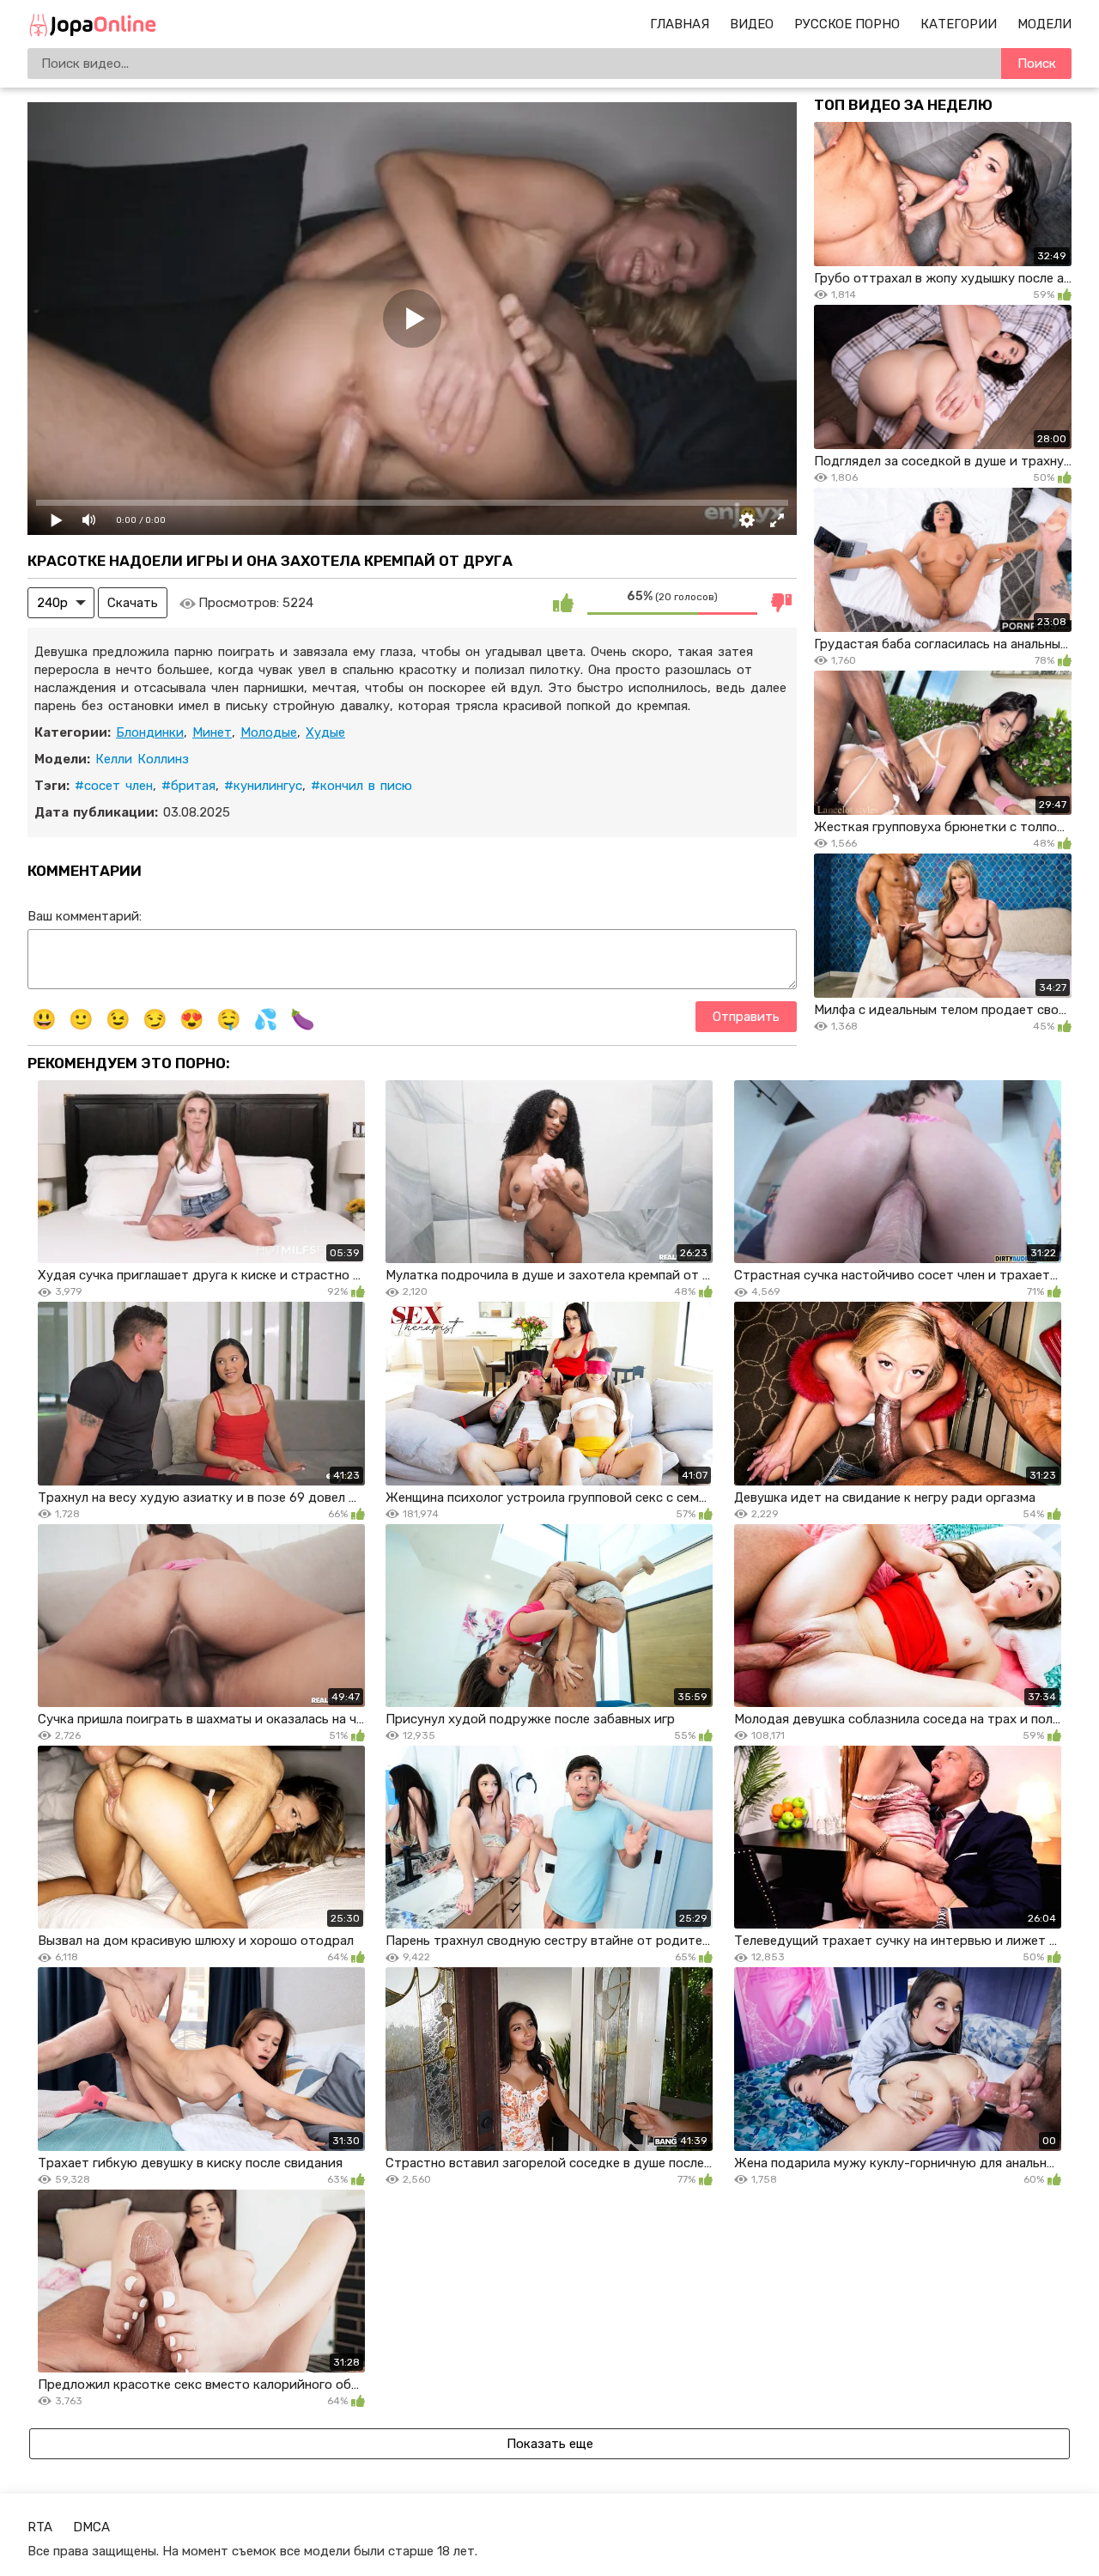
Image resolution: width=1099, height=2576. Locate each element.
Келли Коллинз (142, 759)
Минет (212, 732)
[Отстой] (781, 603)
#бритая (188, 786)
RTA (40, 2527)
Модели (1044, 24)
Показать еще (550, 2444)
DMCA (91, 2527)
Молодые (269, 732)
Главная (680, 24)
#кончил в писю (361, 786)
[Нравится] (563, 603)
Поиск (1037, 64)
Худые (325, 732)
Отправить (746, 1017)
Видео (752, 24)
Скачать (133, 603)
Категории (959, 24)
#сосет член (114, 786)
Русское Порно (847, 24)
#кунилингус (263, 786)
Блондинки (150, 732)
